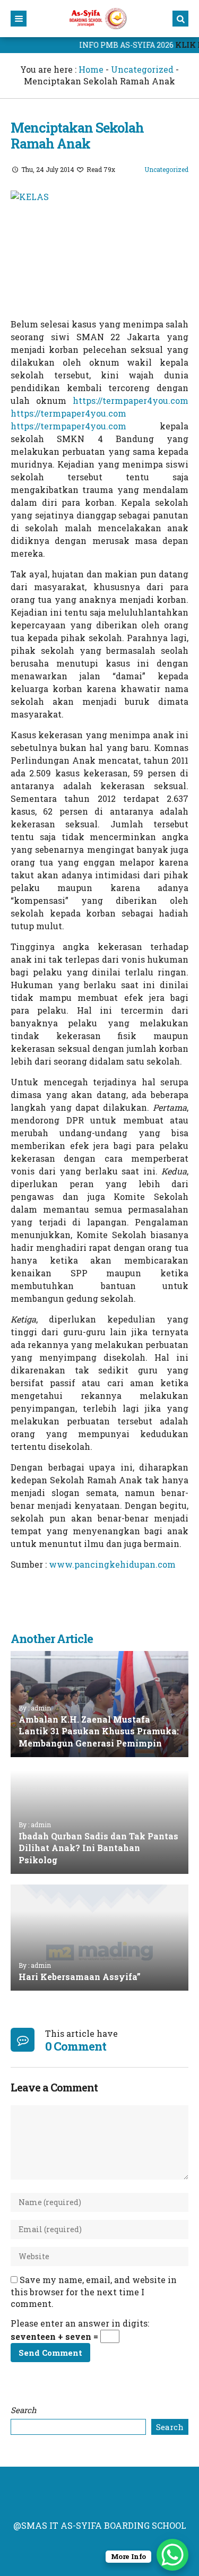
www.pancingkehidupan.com (112, 1564)
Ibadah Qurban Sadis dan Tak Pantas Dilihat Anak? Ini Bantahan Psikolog (98, 1848)
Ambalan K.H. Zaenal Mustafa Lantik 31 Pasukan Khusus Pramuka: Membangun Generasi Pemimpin (99, 1731)
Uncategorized (142, 69)
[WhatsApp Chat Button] (172, 2555)
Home (91, 69)
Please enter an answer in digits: (80, 2323)
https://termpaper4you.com (131, 400)
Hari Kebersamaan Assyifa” (80, 1977)
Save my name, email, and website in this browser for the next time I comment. (94, 2292)
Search (24, 2410)
